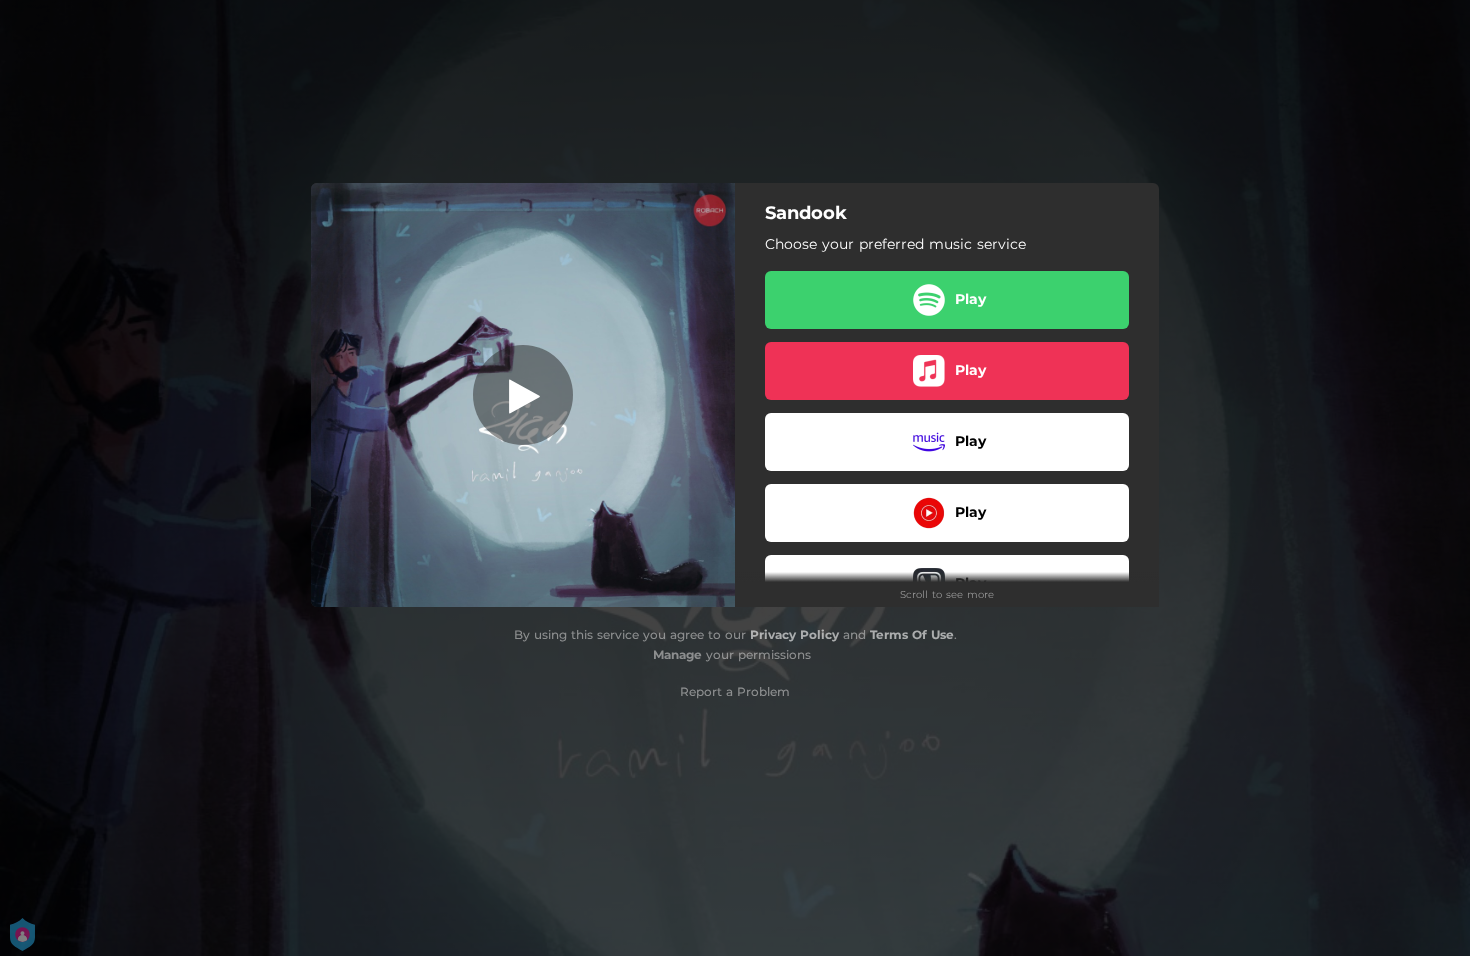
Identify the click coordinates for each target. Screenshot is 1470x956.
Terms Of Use (912, 634)
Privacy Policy (794, 634)
